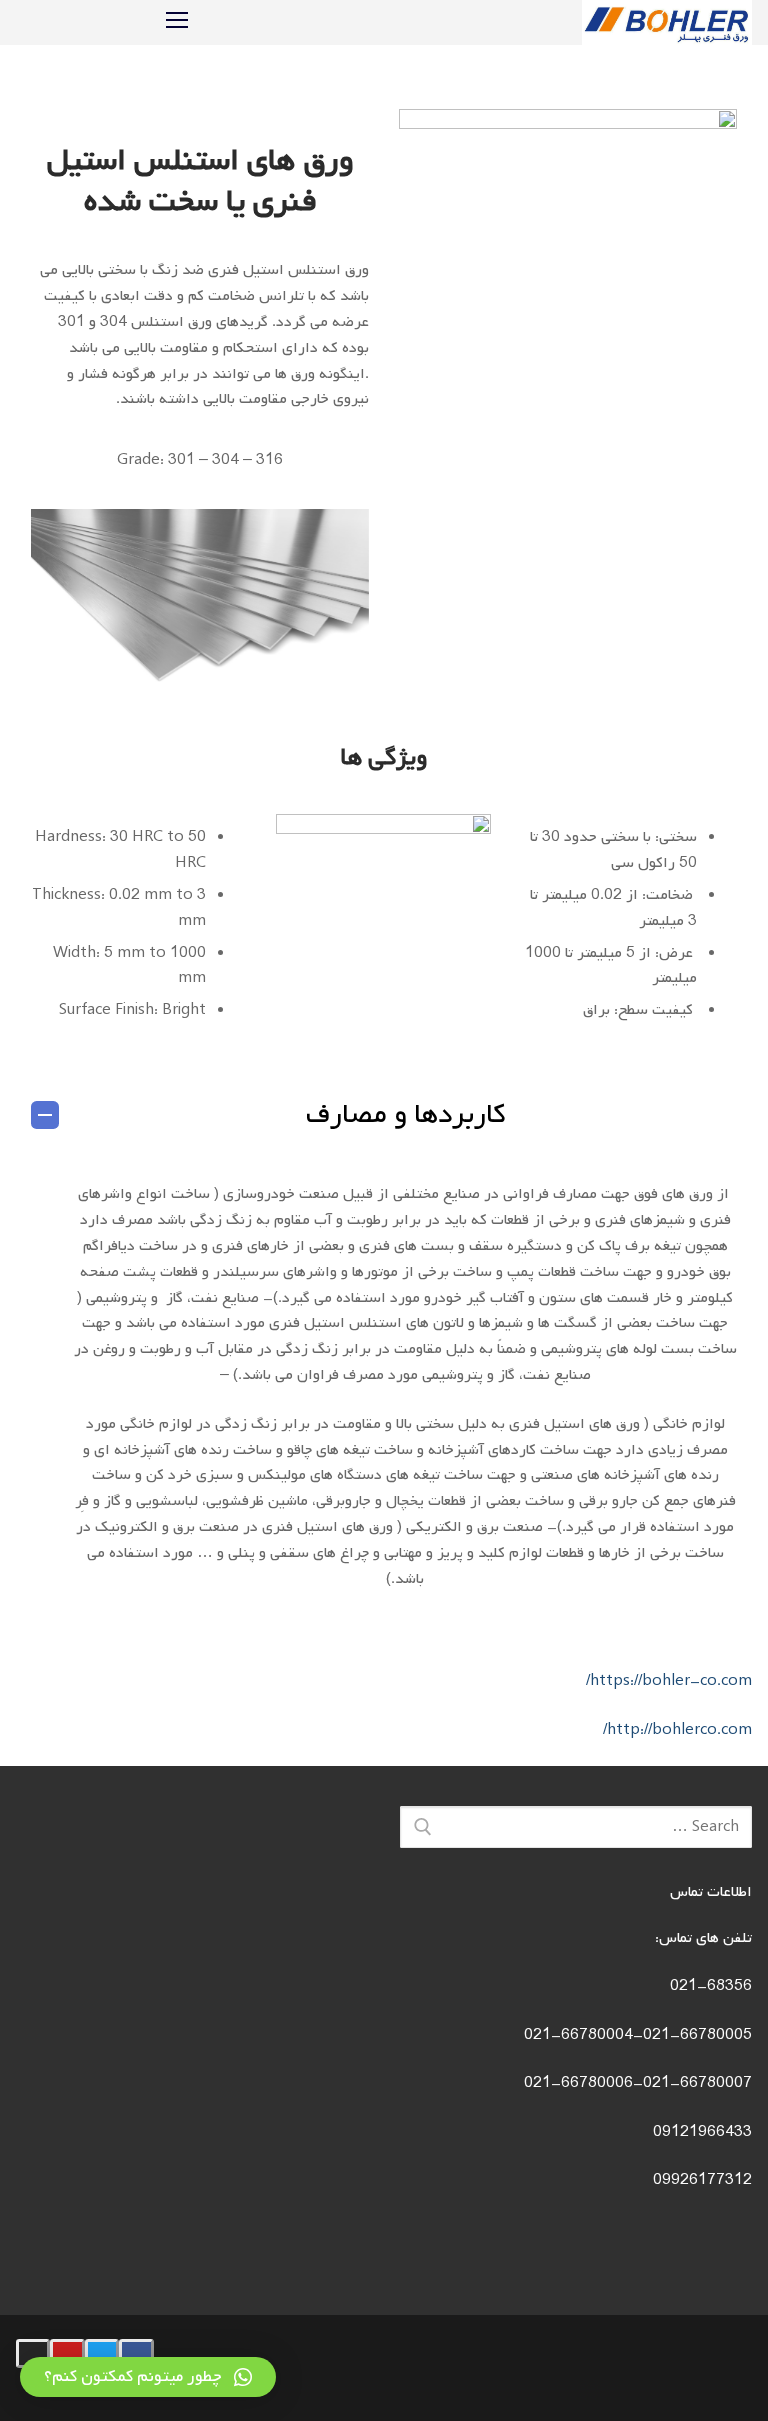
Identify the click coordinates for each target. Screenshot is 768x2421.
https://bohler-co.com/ (669, 1681)
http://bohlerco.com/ (677, 1730)
